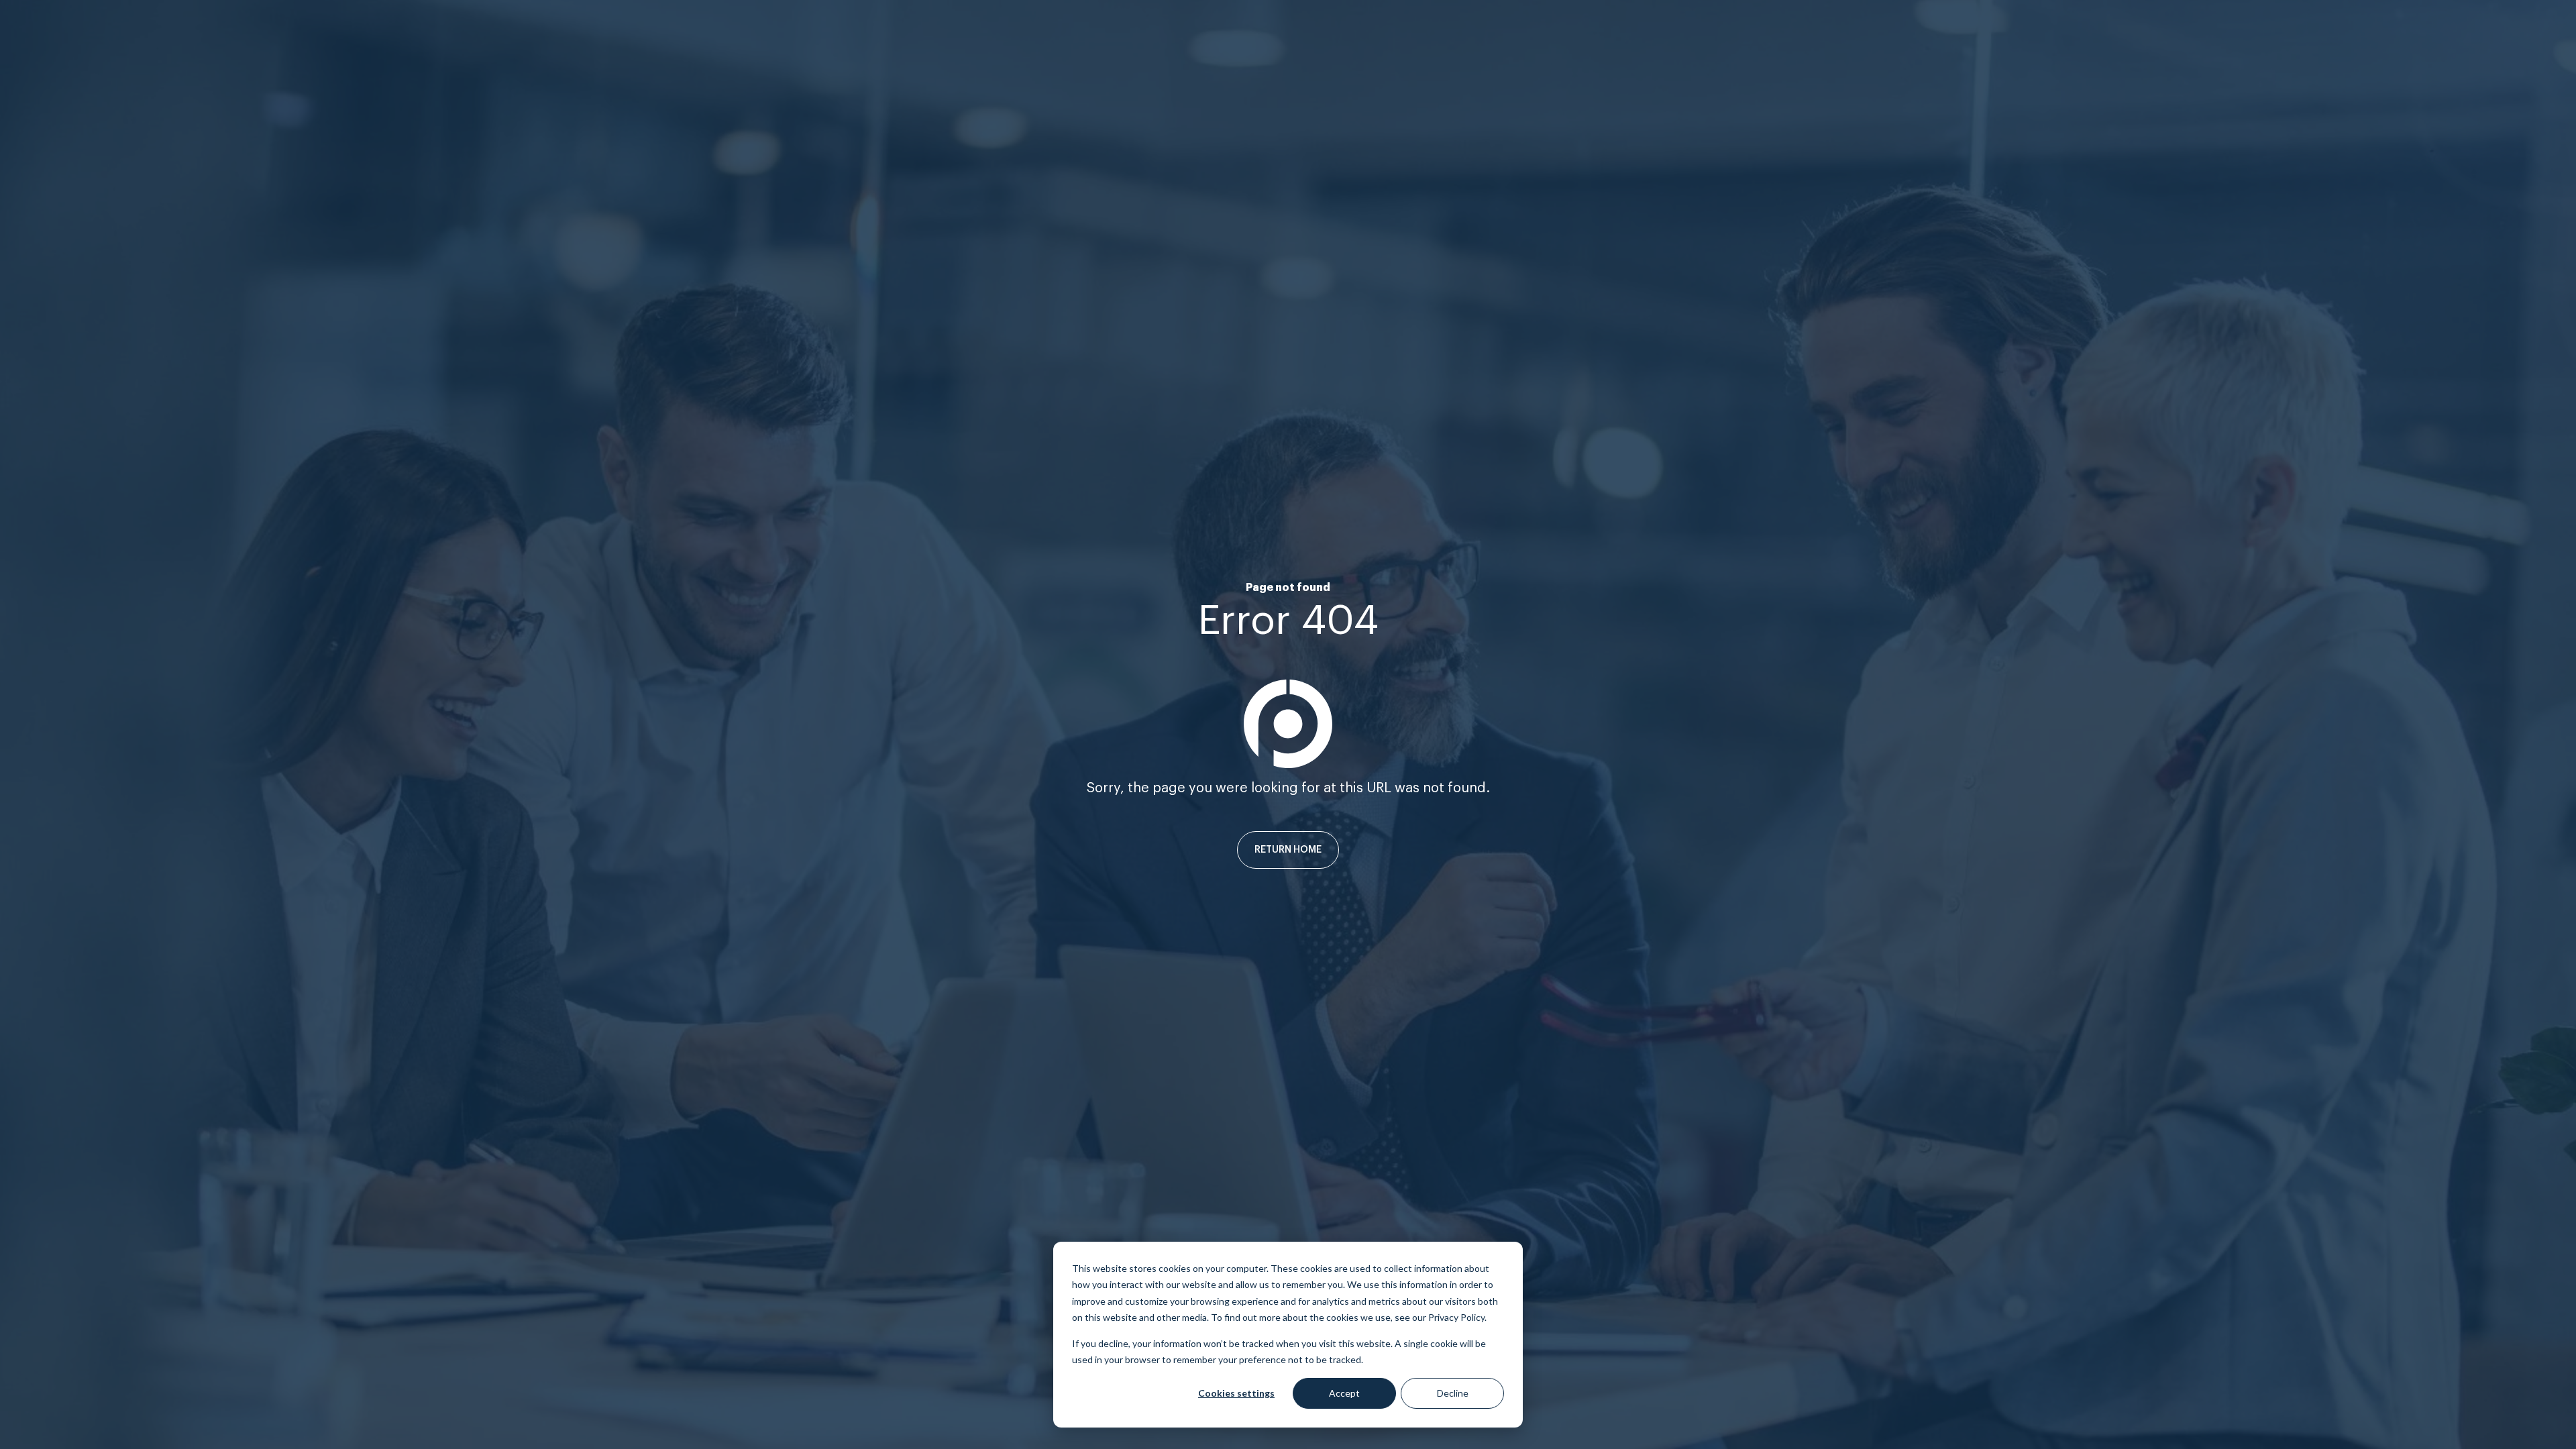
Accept (1344, 1393)
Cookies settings (1236, 1393)
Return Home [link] (1288, 850)
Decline (1453, 1393)
